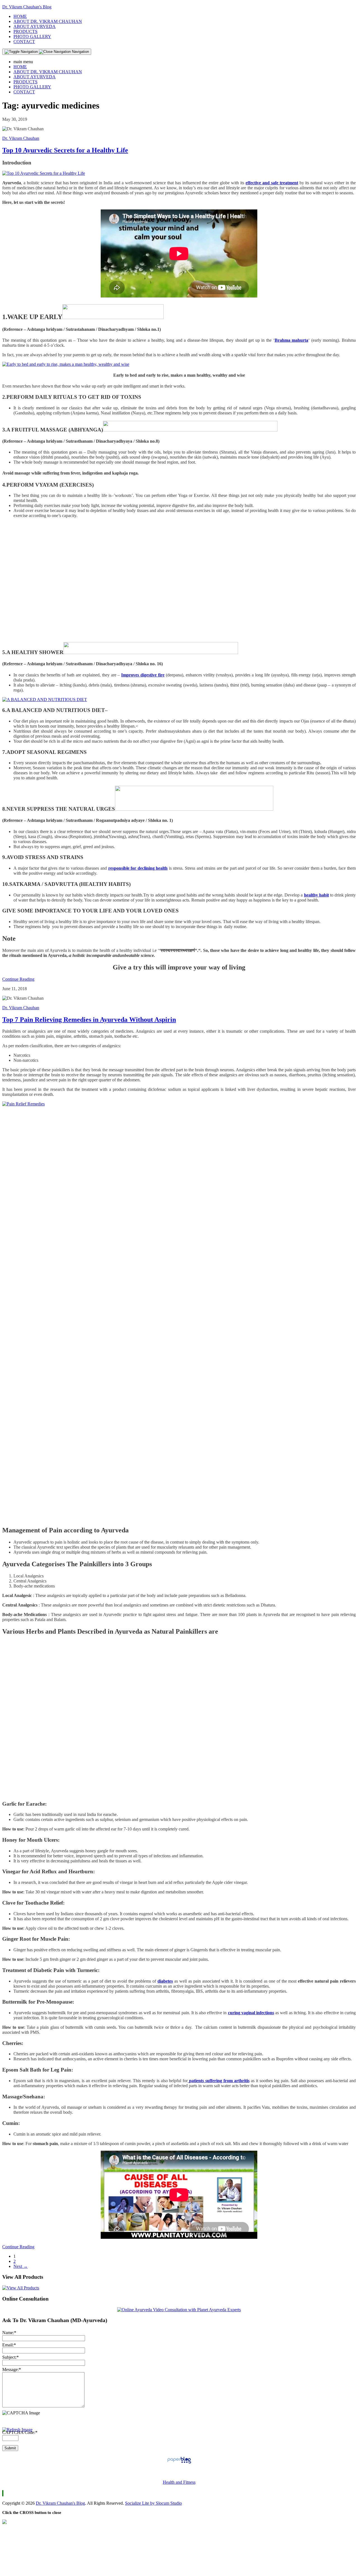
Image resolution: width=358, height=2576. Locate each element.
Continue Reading (18, 979)
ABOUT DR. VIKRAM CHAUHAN (48, 21)
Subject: (10, 2357)
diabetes (165, 1981)
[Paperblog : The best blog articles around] (179, 2463)
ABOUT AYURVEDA (35, 26)
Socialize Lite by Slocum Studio (153, 2503)
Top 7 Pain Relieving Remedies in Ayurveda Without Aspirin (89, 1020)
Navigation (80, 52)
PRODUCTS (25, 31)
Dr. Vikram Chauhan (21, 138)
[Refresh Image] (17, 2430)
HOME (20, 16)
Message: (12, 2369)
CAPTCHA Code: (20, 2432)
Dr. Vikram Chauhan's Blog (27, 7)
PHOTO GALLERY (32, 36)
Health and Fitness (179, 2482)
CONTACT (24, 42)
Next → (21, 2266)
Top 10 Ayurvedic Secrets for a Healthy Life (65, 150)
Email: (9, 2345)
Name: (9, 2333)
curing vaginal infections (251, 2013)
